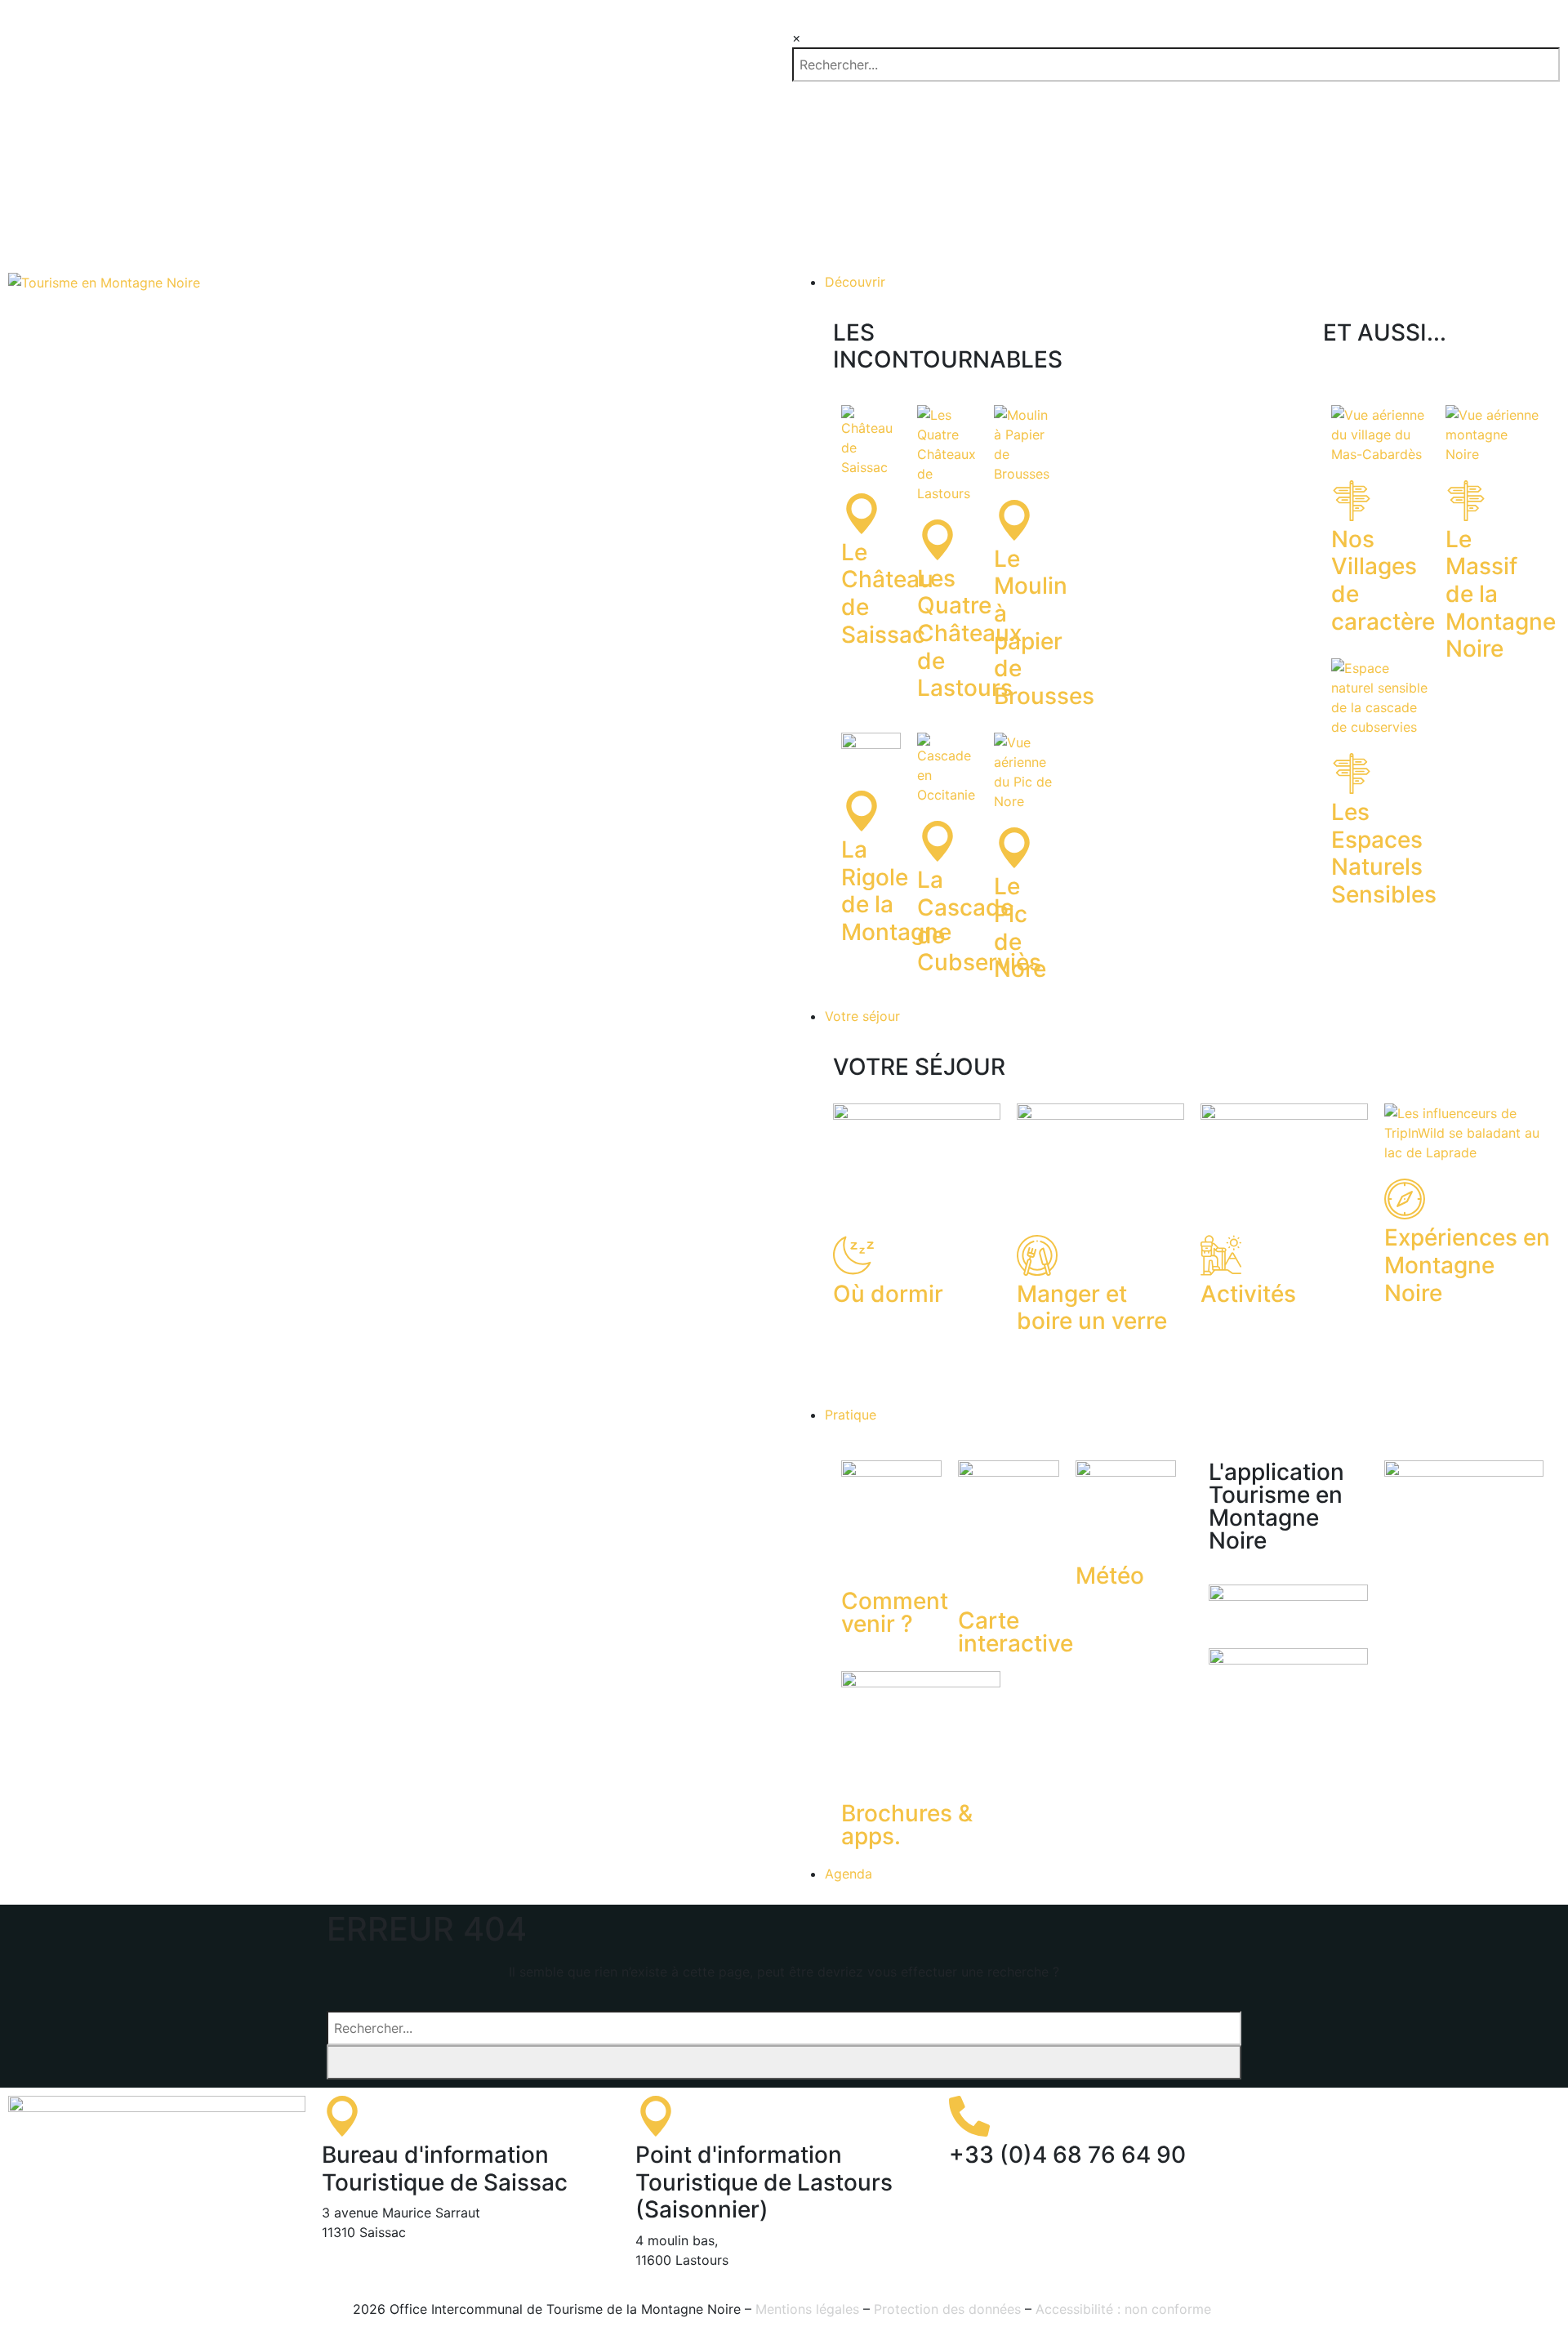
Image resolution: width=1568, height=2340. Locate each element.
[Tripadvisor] (1463, 2116)
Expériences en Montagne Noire (1467, 1265)
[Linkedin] (1418, 2116)
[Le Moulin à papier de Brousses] (1014, 520)
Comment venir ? (895, 1612)
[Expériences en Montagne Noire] (1405, 1199)
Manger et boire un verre (1092, 1308)
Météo (1110, 1576)
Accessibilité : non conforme (1125, 2309)
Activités (1248, 1294)
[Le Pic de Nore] (1014, 848)
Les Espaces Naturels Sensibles (1384, 853)
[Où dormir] (853, 1255)
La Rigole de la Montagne (896, 891)
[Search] (784, 2062)
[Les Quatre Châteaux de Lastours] (938, 540)
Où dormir (888, 1294)
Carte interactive (1016, 1632)
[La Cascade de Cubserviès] (938, 841)
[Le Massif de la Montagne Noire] (1466, 501)
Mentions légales (807, 2309)
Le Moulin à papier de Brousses (1044, 627)
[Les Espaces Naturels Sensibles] (1352, 773)
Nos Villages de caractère (1383, 580)
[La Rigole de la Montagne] (862, 811)
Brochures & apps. (907, 1825)
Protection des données (947, 2309)
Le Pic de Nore (1020, 927)
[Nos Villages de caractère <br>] (1352, 501)
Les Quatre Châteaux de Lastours (969, 633)
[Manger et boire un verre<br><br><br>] (1037, 1255)
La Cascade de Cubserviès (979, 921)
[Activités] (1221, 1255)
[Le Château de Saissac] (862, 514)
